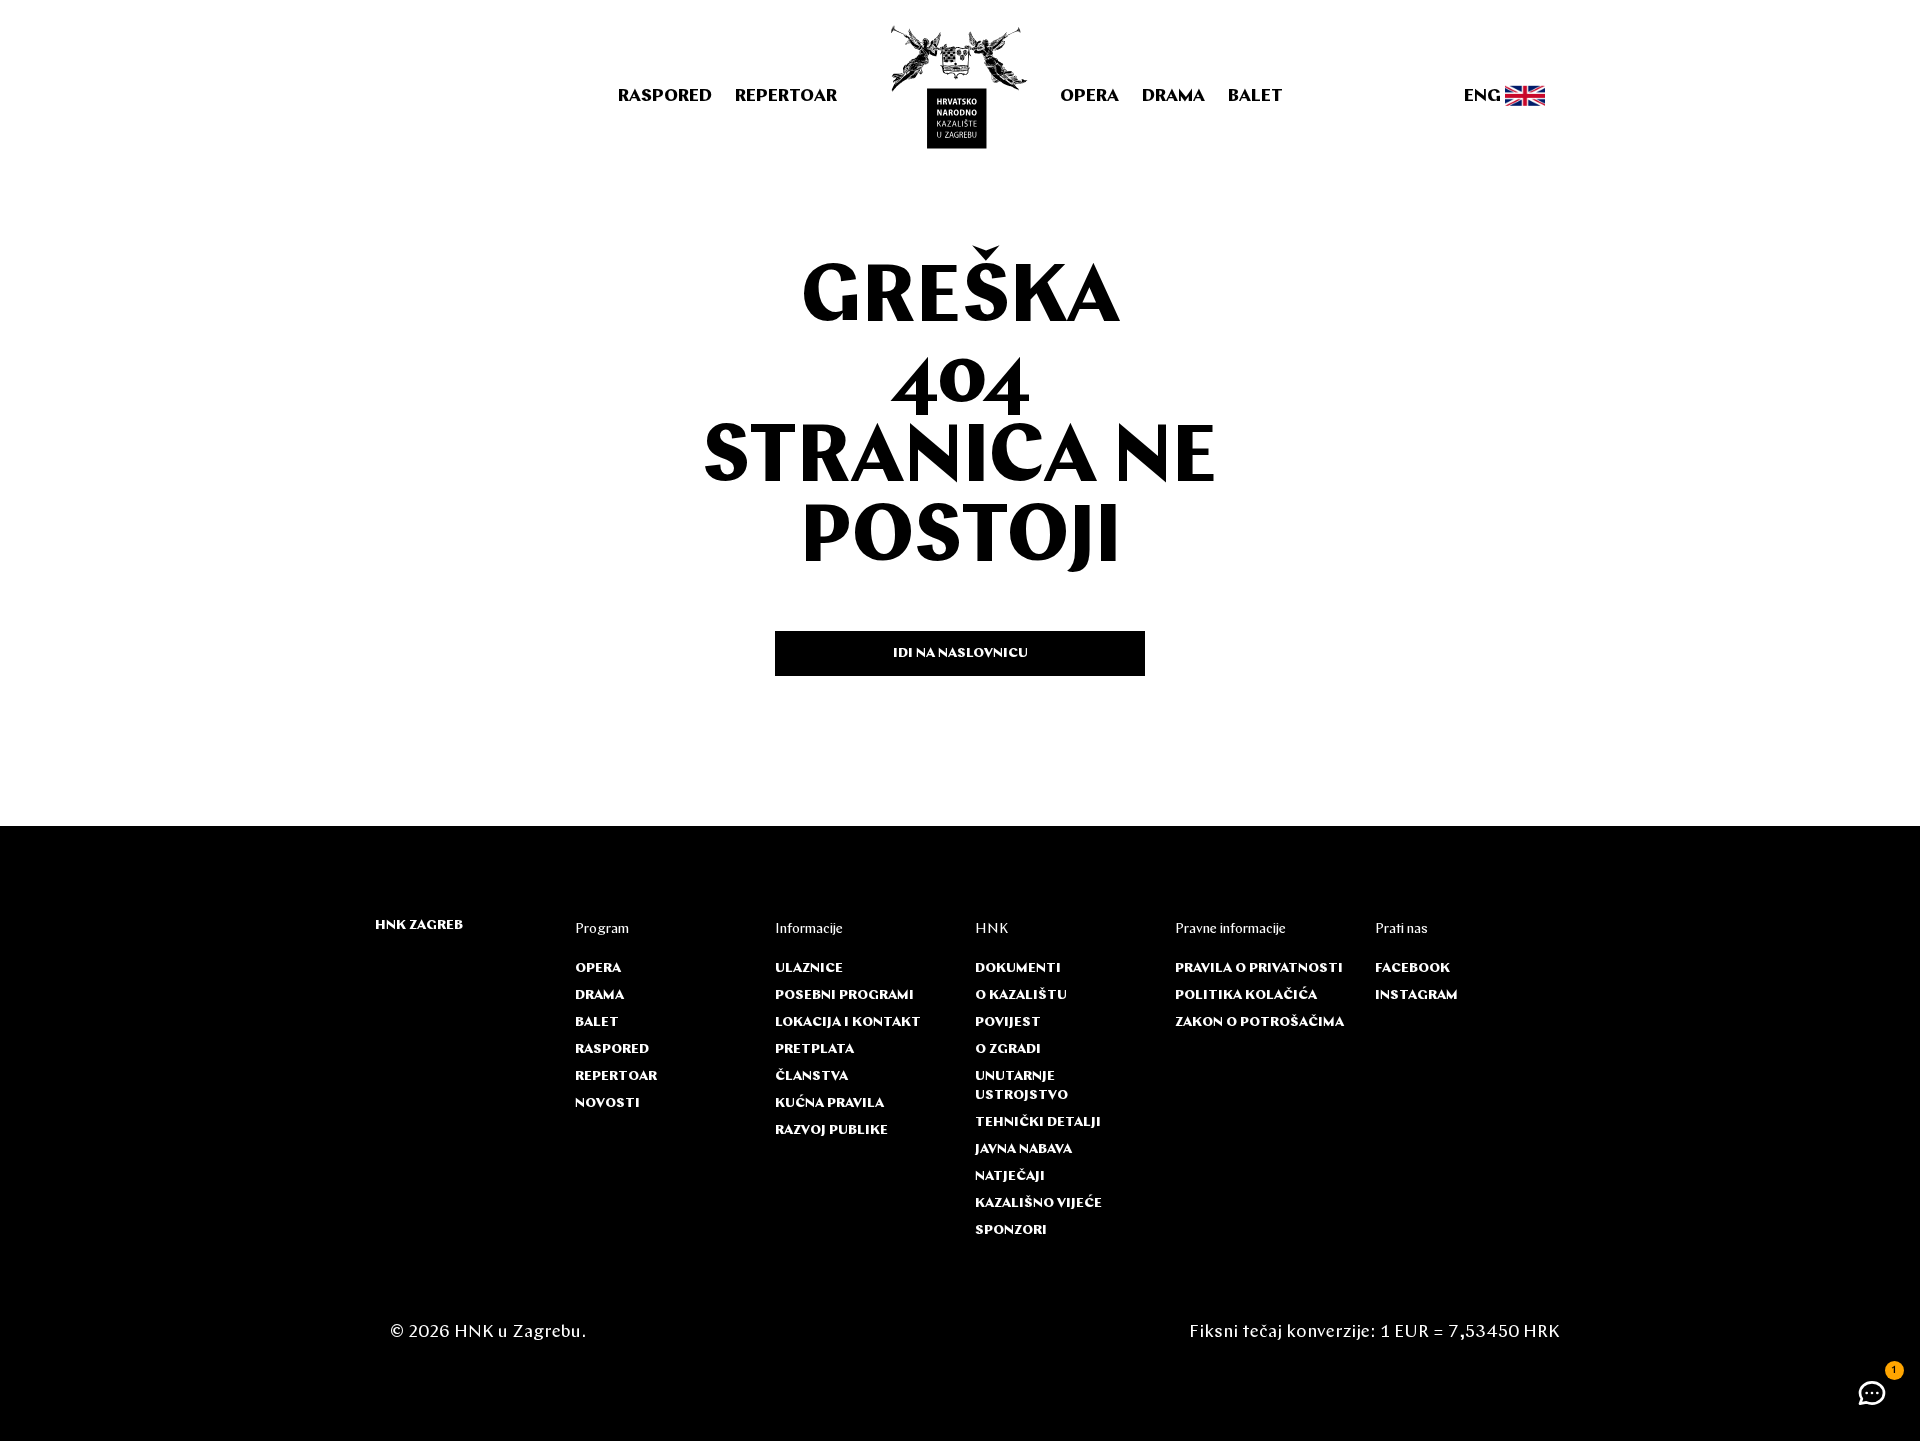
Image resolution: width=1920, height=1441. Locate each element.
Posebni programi (844, 995)
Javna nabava (1023, 1149)
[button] (1872, 1393)
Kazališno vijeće (1038, 1203)
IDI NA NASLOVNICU (960, 653)
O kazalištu (1021, 995)
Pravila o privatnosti (1259, 968)
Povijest (1008, 1022)
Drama (1173, 97)
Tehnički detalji (1038, 1122)
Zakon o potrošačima (1259, 1022)
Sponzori (1011, 1230)
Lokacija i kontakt (848, 1022)
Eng (1484, 97)
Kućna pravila (829, 1103)
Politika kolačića (1246, 995)
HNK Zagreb (419, 925)
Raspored (665, 97)
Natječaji (1010, 1176)
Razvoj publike (831, 1130)
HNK (991, 929)
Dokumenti (1018, 968)
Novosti (607, 1103)
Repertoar (786, 97)
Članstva (811, 1076)
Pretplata (814, 1049)
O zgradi (1008, 1049)
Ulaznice (809, 968)
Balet (1255, 97)
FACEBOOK (1412, 968)
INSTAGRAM (1416, 995)
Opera (1089, 97)
